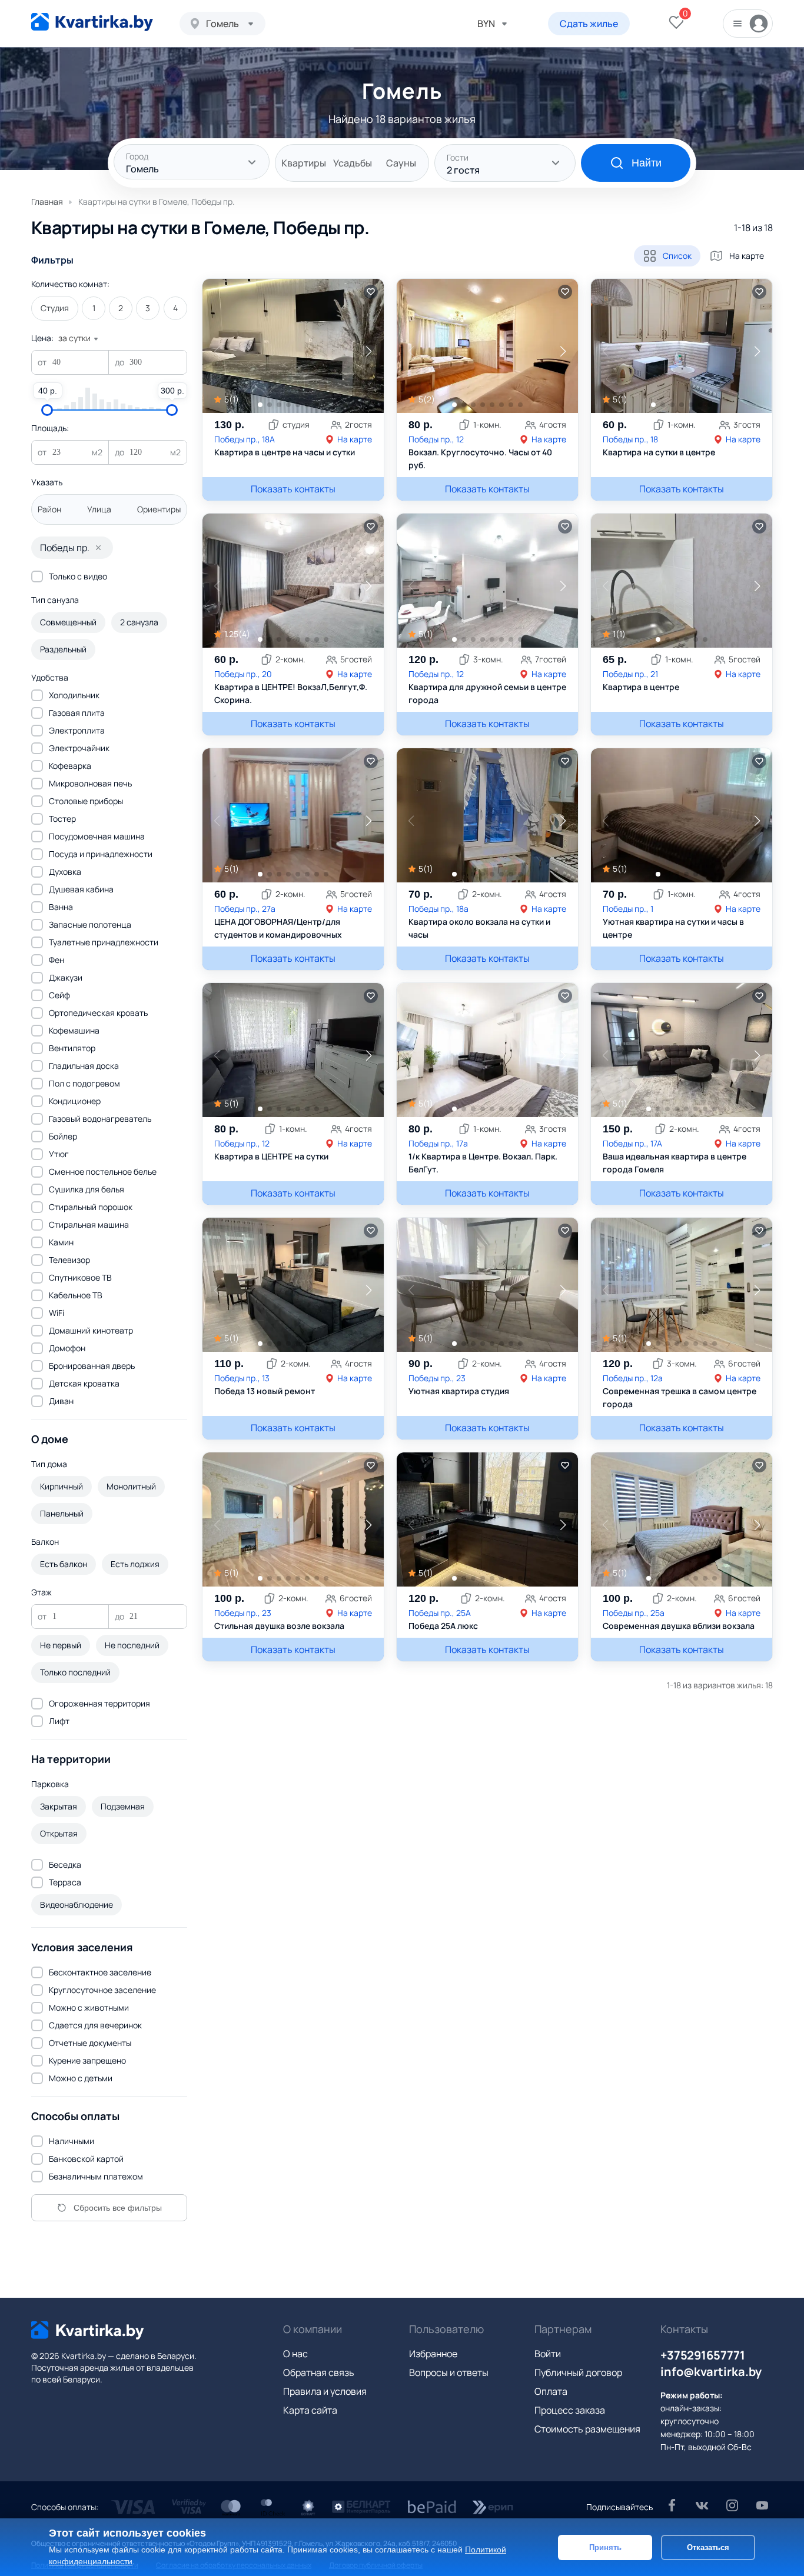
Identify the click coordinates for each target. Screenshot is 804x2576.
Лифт (59, 1721)
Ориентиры (159, 509)
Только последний (75, 1672)
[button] (369, 351)
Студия (55, 308)
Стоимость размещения (587, 2429)
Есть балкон (64, 1564)
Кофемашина (74, 1030)
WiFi (57, 1313)
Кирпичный (62, 1486)
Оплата (551, 2391)
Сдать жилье (589, 24)
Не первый (61, 1645)
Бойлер (63, 1136)
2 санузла (139, 622)
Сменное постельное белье (103, 1172)
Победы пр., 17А (632, 1143)
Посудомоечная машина (97, 836)
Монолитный (131, 1486)
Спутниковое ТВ (80, 1277)
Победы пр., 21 (630, 674)
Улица (99, 509)
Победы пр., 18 (630, 439)
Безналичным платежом (96, 2176)
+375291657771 (703, 2355)
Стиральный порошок (91, 1207)
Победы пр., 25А (440, 1613)
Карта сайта (310, 2410)
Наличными (72, 2141)
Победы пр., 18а (438, 909)
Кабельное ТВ (76, 1295)
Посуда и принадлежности (101, 854)
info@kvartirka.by (711, 2372)
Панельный (62, 1513)
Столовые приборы (86, 801)
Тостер (62, 819)
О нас (295, 2354)
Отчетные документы (90, 2043)
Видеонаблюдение (77, 1904)
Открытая (59, 1833)
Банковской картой (86, 2159)
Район (49, 509)
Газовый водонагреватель (100, 1119)
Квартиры (304, 163)
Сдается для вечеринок (95, 2025)
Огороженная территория (99, 1703)
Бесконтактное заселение (100, 1972)
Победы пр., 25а (634, 1613)
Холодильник (74, 695)
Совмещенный (68, 622)
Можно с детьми (81, 2078)
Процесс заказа (570, 2410)
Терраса (65, 1882)
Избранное (433, 2354)
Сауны (401, 163)
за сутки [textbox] (74, 338)
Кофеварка (70, 766)
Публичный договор (578, 2372)
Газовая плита (77, 713)
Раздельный (63, 649)
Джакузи (66, 977)
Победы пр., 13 (242, 1378)
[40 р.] (47, 410)
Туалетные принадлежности (104, 942)
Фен (57, 960)
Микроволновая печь (90, 783)
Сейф (59, 995)
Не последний (132, 1645)
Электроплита (77, 730)
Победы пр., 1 (628, 909)
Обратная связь (319, 2372)
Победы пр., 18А (245, 439)
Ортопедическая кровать (98, 1013)
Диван (61, 1401)
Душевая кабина (81, 889)
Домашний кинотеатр (91, 1330)
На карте (747, 256)
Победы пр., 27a (245, 909)
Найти (647, 163)
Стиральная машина (89, 1224)
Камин (61, 1242)
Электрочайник (79, 748)
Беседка (65, 1864)
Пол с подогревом (84, 1083)
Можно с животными (89, 2007)
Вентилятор (72, 1048)
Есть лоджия (135, 1564)
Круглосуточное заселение (102, 1990)
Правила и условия (325, 2391)
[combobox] (222, 24)
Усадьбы (353, 163)
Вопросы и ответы (449, 2372)
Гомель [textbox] (222, 24)
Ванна (61, 907)
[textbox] (192, 163)
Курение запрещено (87, 2060)
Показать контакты (293, 489)
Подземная (123, 1806)
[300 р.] (172, 410)
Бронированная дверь (92, 1366)
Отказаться (708, 2547)
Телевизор (69, 1260)
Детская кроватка (84, 1383)
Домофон (67, 1348)
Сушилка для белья (87, 1189)
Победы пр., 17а (438, 1143)
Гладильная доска (84, 1066)
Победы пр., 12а (633, 1378)
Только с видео (78, 576)
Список (677, 256)
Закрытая (59, 1806)
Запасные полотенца (90, 924)
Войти (548, 2354)
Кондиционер (75, 1101)
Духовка (65, 872)
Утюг (59, 1154)
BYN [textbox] (486, 24)
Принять (605, 2547)
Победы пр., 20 (243, 674)
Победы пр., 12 (436, 439)
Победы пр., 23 (437, 1378)
